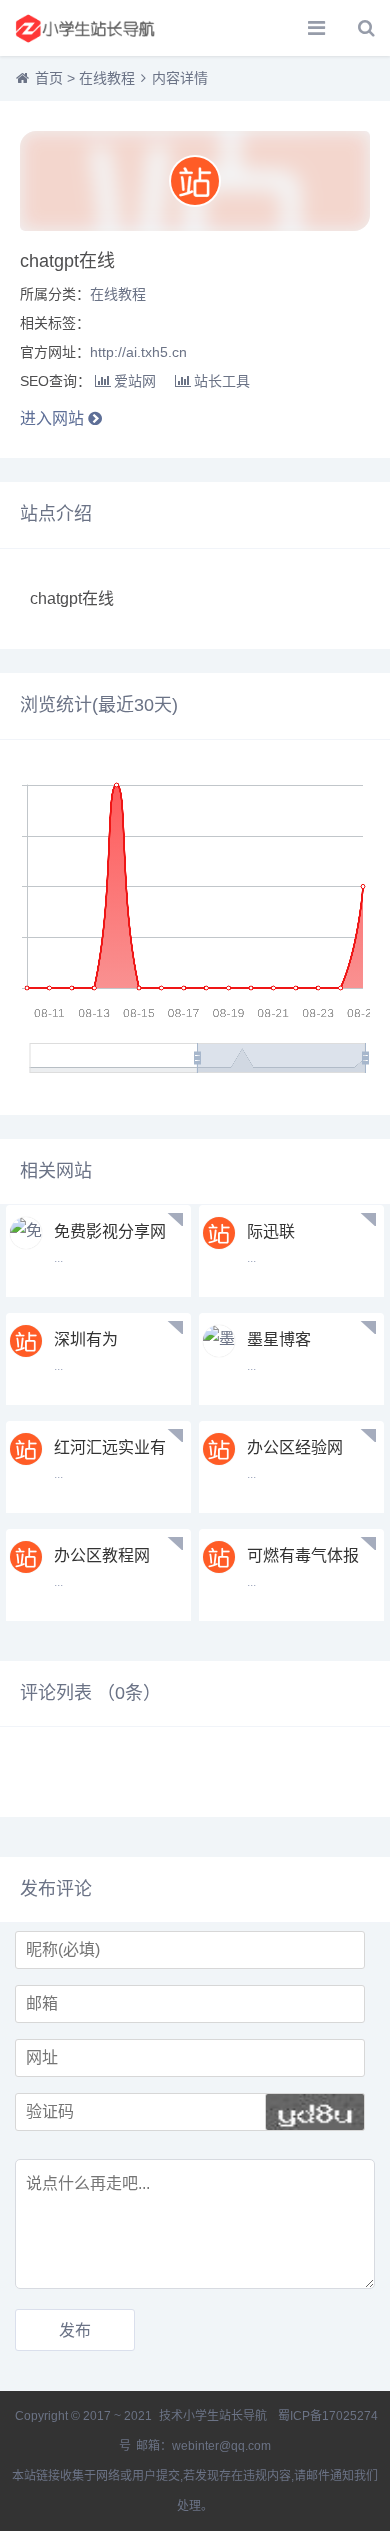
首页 (49, 78)
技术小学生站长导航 (211, 2416)
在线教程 (107, 78)
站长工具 (222, 381)
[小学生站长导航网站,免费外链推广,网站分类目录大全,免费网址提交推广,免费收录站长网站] (85, 28)
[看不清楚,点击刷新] (315, 2112)
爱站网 (135, 381)
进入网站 (54, 418)
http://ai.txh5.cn (138, 352)
